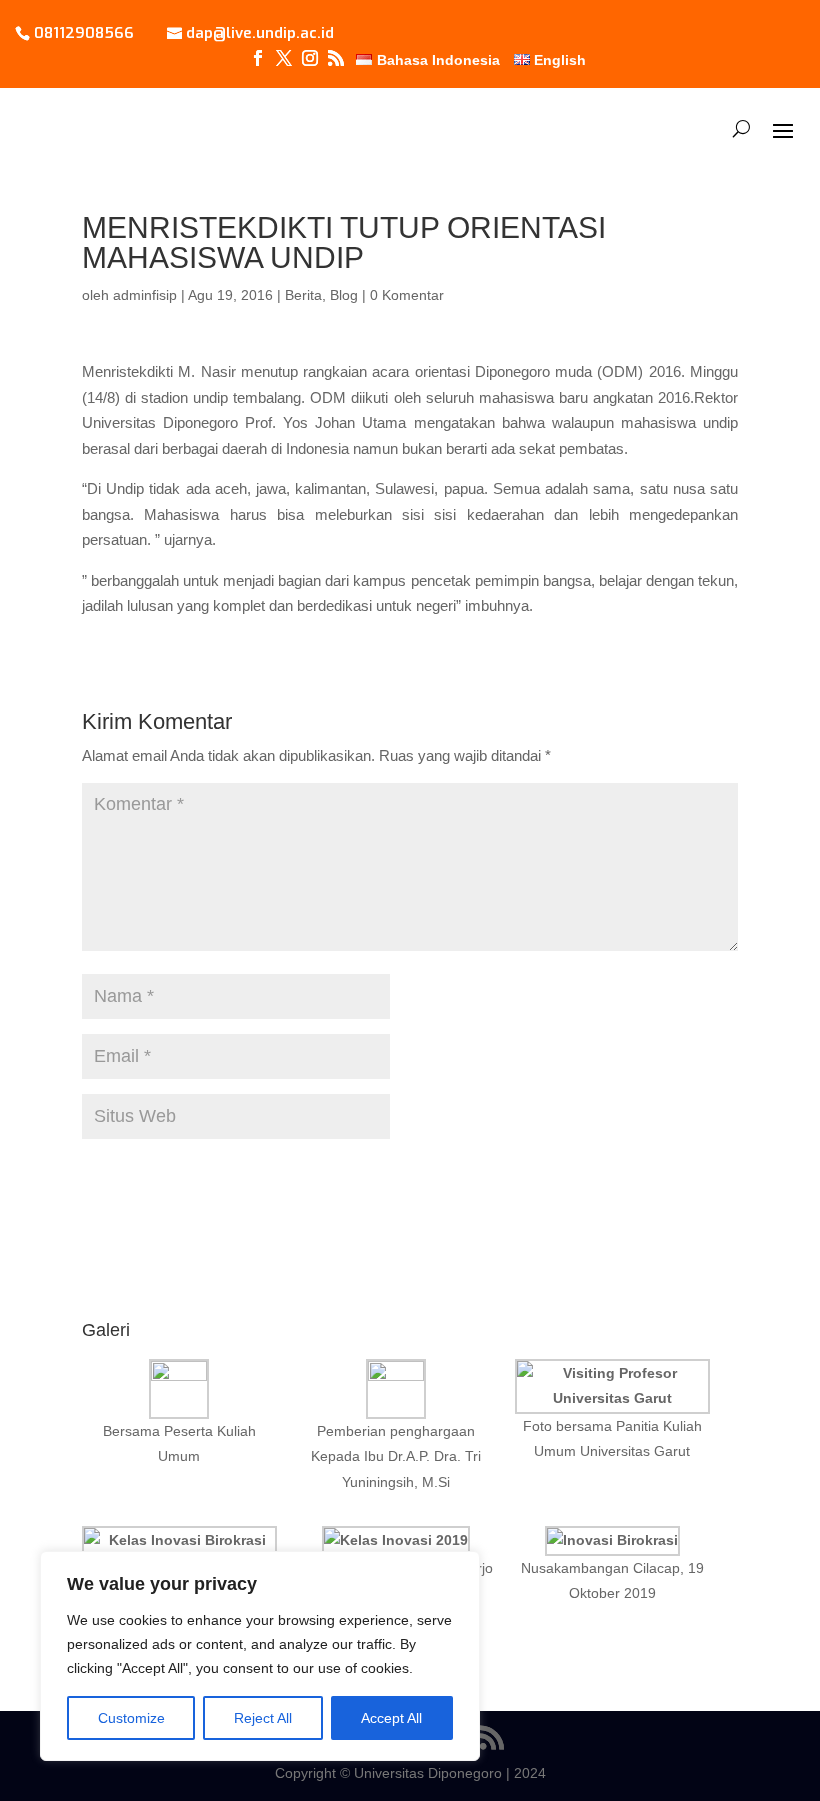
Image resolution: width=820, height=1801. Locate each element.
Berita (303, 295)
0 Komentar (407, 295)
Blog (344, 295)
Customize (131, 1718)
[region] (260, 1656)
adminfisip (145, 295)
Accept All (391, 1718)
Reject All (263, 1718)
